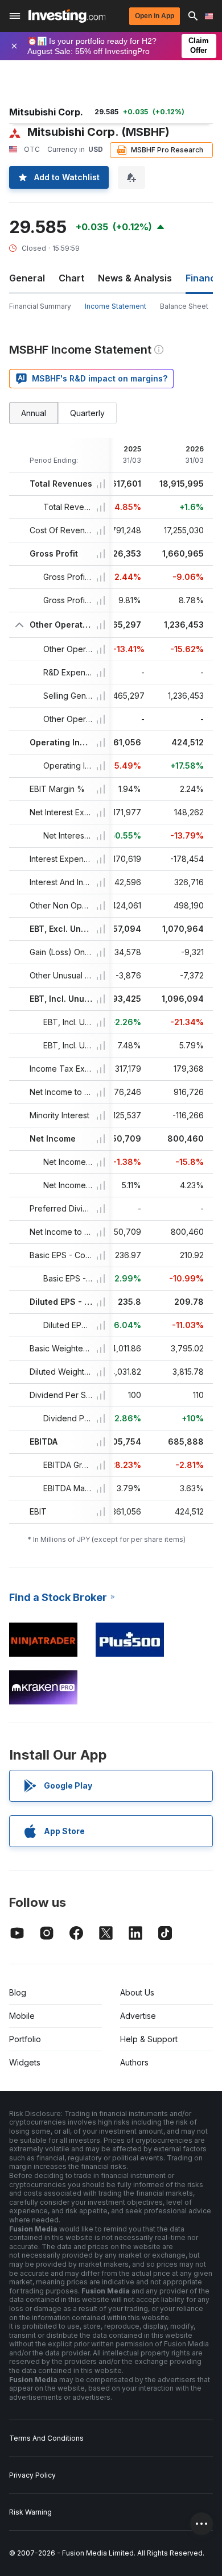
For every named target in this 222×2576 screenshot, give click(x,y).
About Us (137, 1992)
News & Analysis (135, 278)
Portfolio (25, 2039)
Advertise (138, 2016)
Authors (134, 2062)
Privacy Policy (32, 2475)
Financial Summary (40, 306)
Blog (18, 1992)
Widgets (25, 2062)
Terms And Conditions (46, 2438)
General (27, 278)
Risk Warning (30, 2512)
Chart (71, 278)
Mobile (22, 2016)
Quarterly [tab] (87, 413)
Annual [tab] (34, 413)
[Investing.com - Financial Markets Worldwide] (67, 16)
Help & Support (149, 2039)
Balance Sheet (184, 306)
